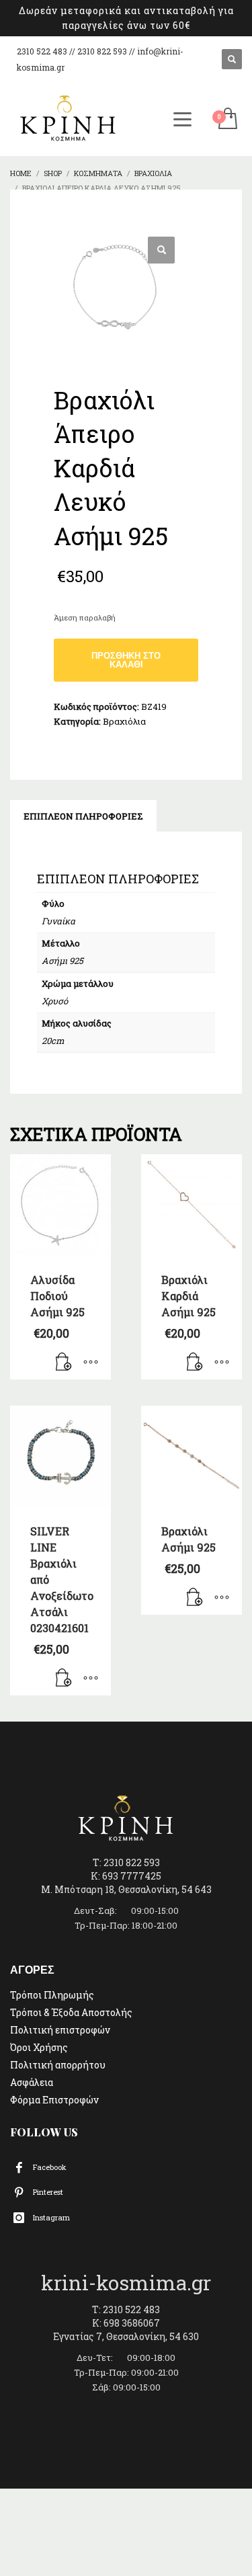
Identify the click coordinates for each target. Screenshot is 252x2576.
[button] (161, 250)
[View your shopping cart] (227, 119)
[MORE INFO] (91, 1363)
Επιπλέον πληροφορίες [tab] (83, 816)
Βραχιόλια (124, 721)
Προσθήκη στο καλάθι (126, 660)
